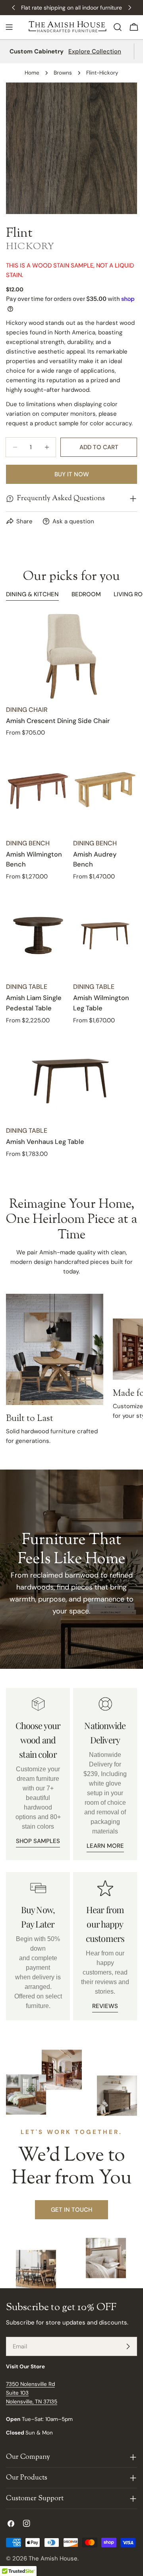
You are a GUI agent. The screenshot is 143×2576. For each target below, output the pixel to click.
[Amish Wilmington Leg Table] (105, 934)
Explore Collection (95, 51)
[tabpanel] (71, 886)
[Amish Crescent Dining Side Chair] (71, 656)
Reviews (105, 2006)
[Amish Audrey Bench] (105, 790)
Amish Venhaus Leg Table (45, 1142)
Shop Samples (38, 1841)
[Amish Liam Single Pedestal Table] (38, 934)
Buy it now (72, 474)
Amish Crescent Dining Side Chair (58, 721)
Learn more (105, 1846)
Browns (63, 73)
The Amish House (53, 2558)
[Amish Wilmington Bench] (38, 790)
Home (32, 73)
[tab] (32, 595)
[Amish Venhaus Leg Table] (71, 1078)
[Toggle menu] (9, 27)
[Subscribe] (128, 2346)
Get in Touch (71, 2210)
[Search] (118, 27)
